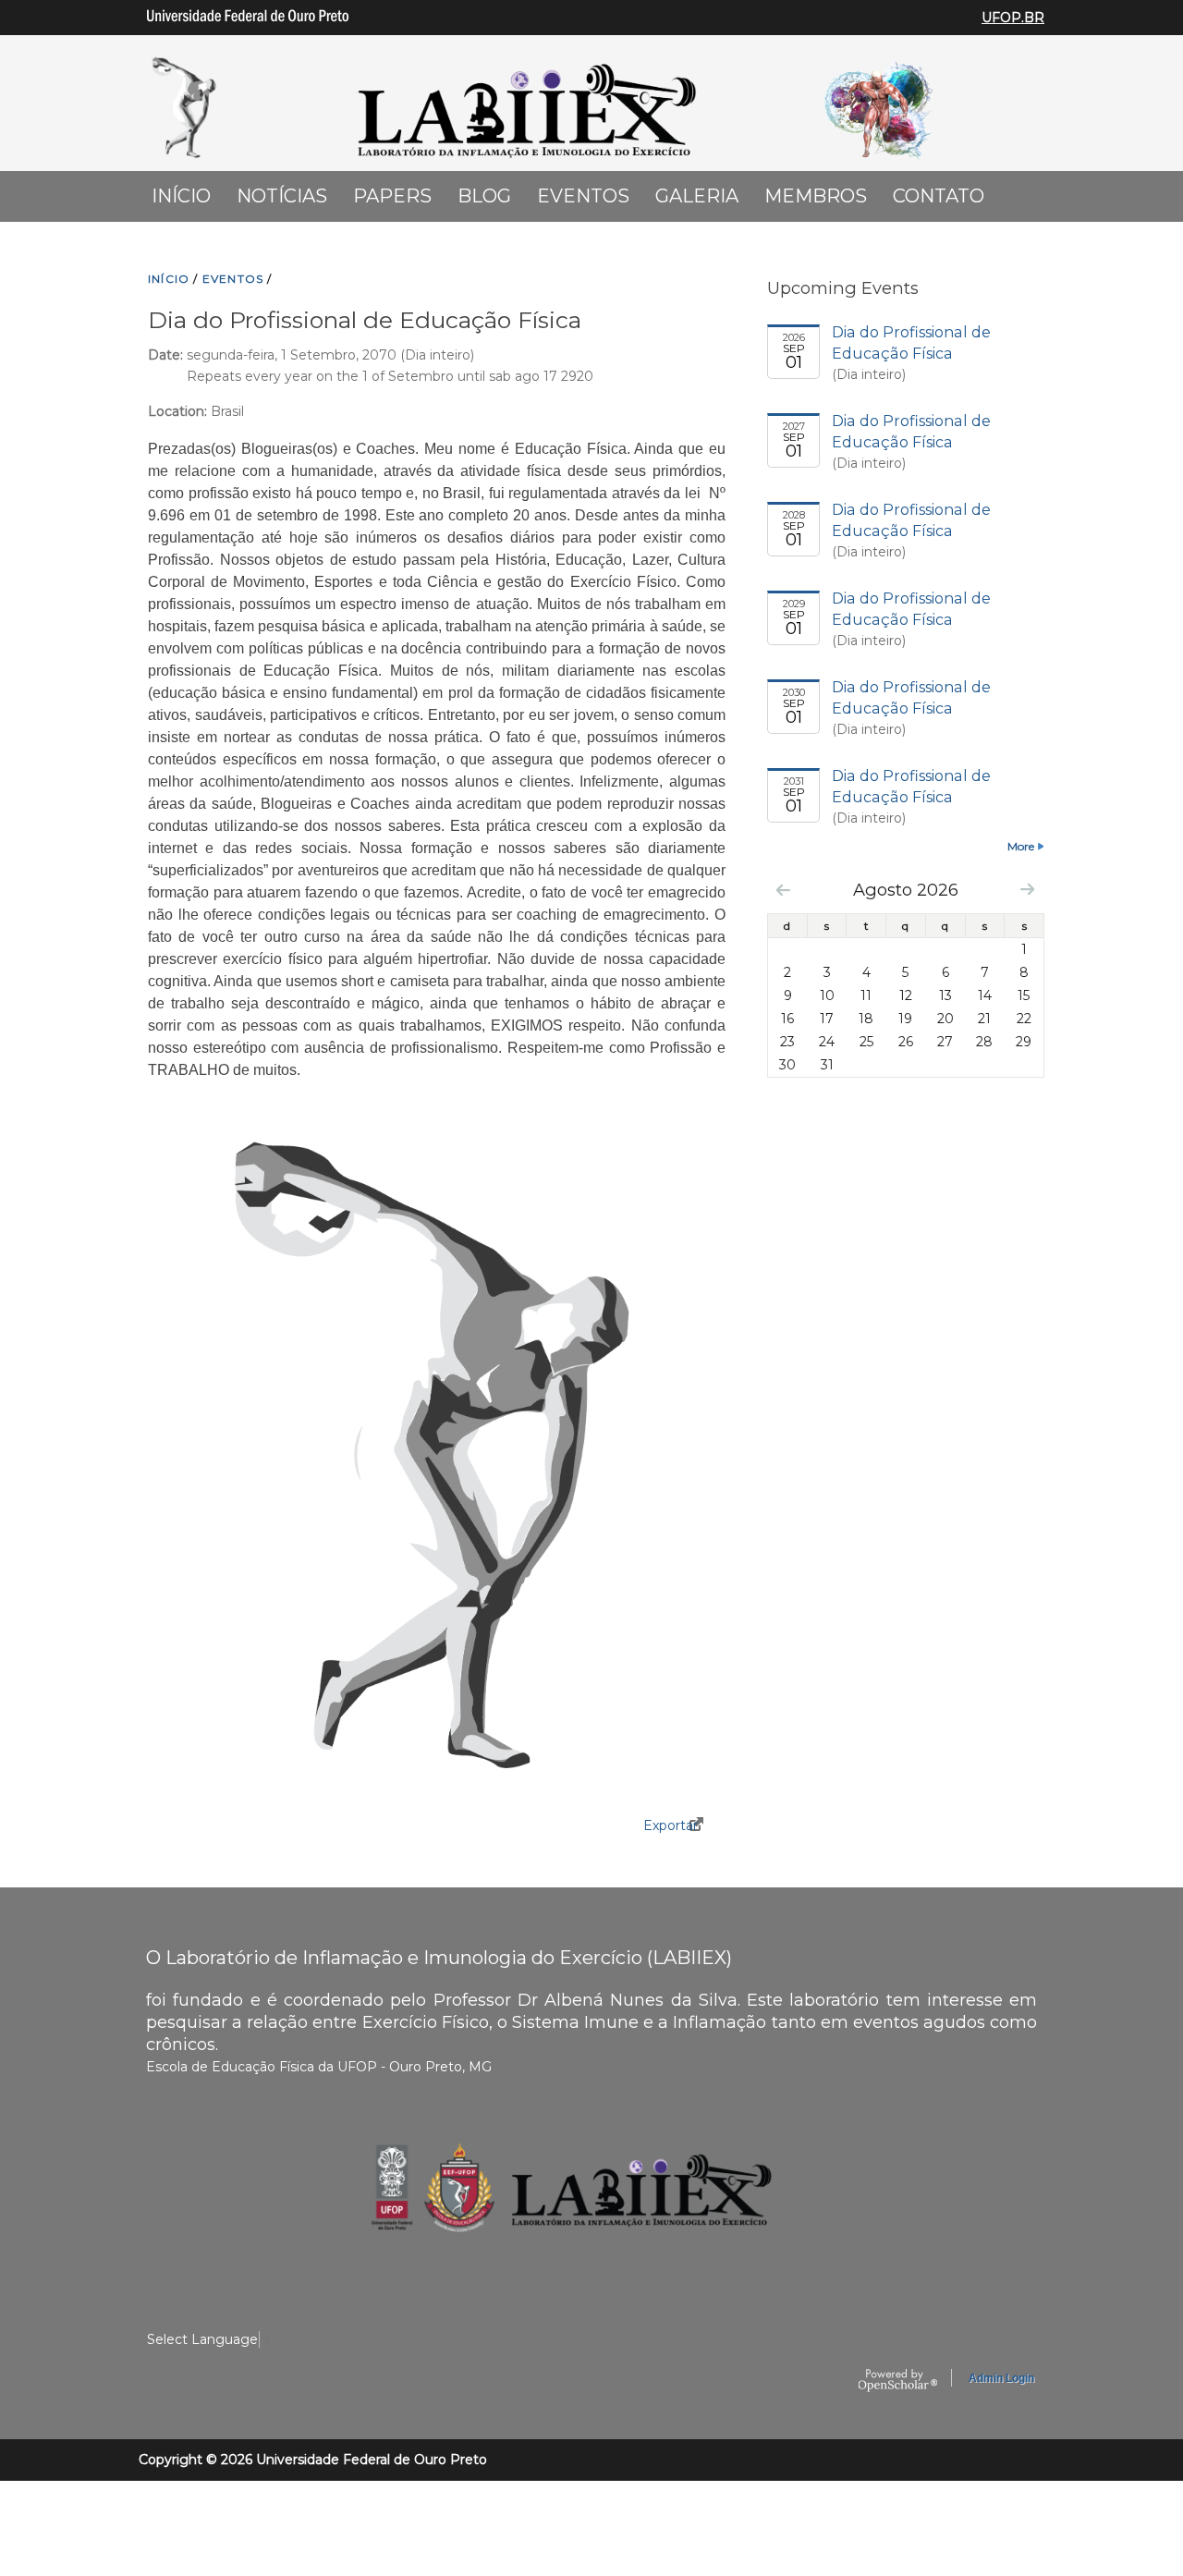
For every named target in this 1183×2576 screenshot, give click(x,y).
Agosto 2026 (906, 890)
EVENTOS (233, 279)
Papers (392, 196)
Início (181, 196)
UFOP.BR (1013, 18)
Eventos (583, 196)
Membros (816, 196)
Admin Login (1001, 2378)
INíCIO (169, 279)
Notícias (282, 196)
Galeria (697, 196)
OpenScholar (898, 2381)
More (1021, 846)
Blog (484, 196)
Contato (939, 196)
